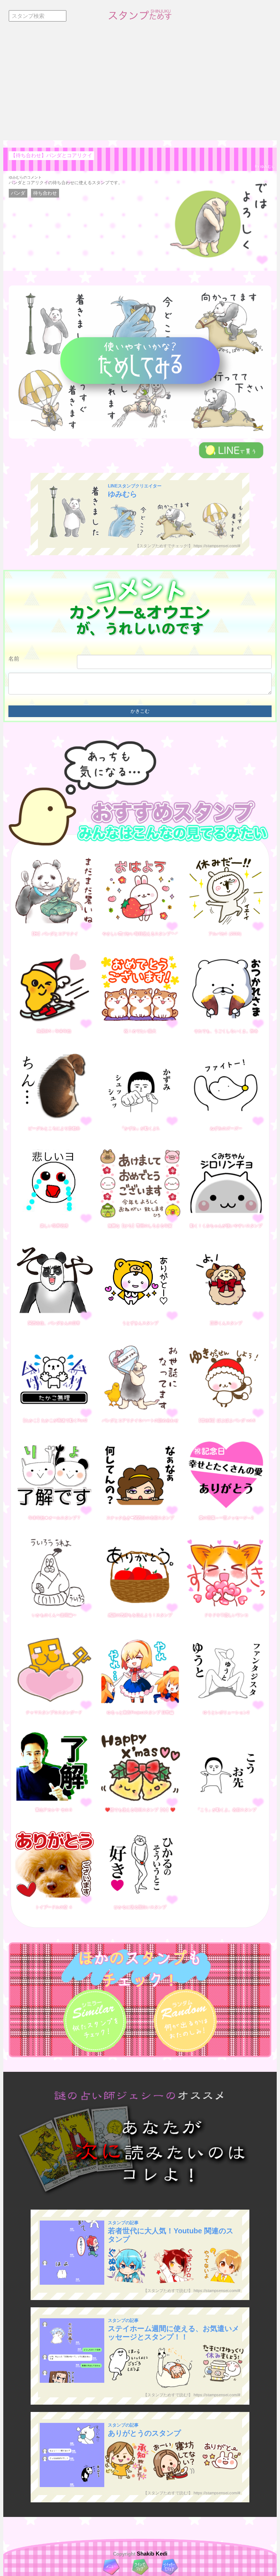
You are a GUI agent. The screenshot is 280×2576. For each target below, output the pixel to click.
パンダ (18, 193)
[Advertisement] (140, 86)
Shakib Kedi (151, 2554)
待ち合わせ (45, 193)
